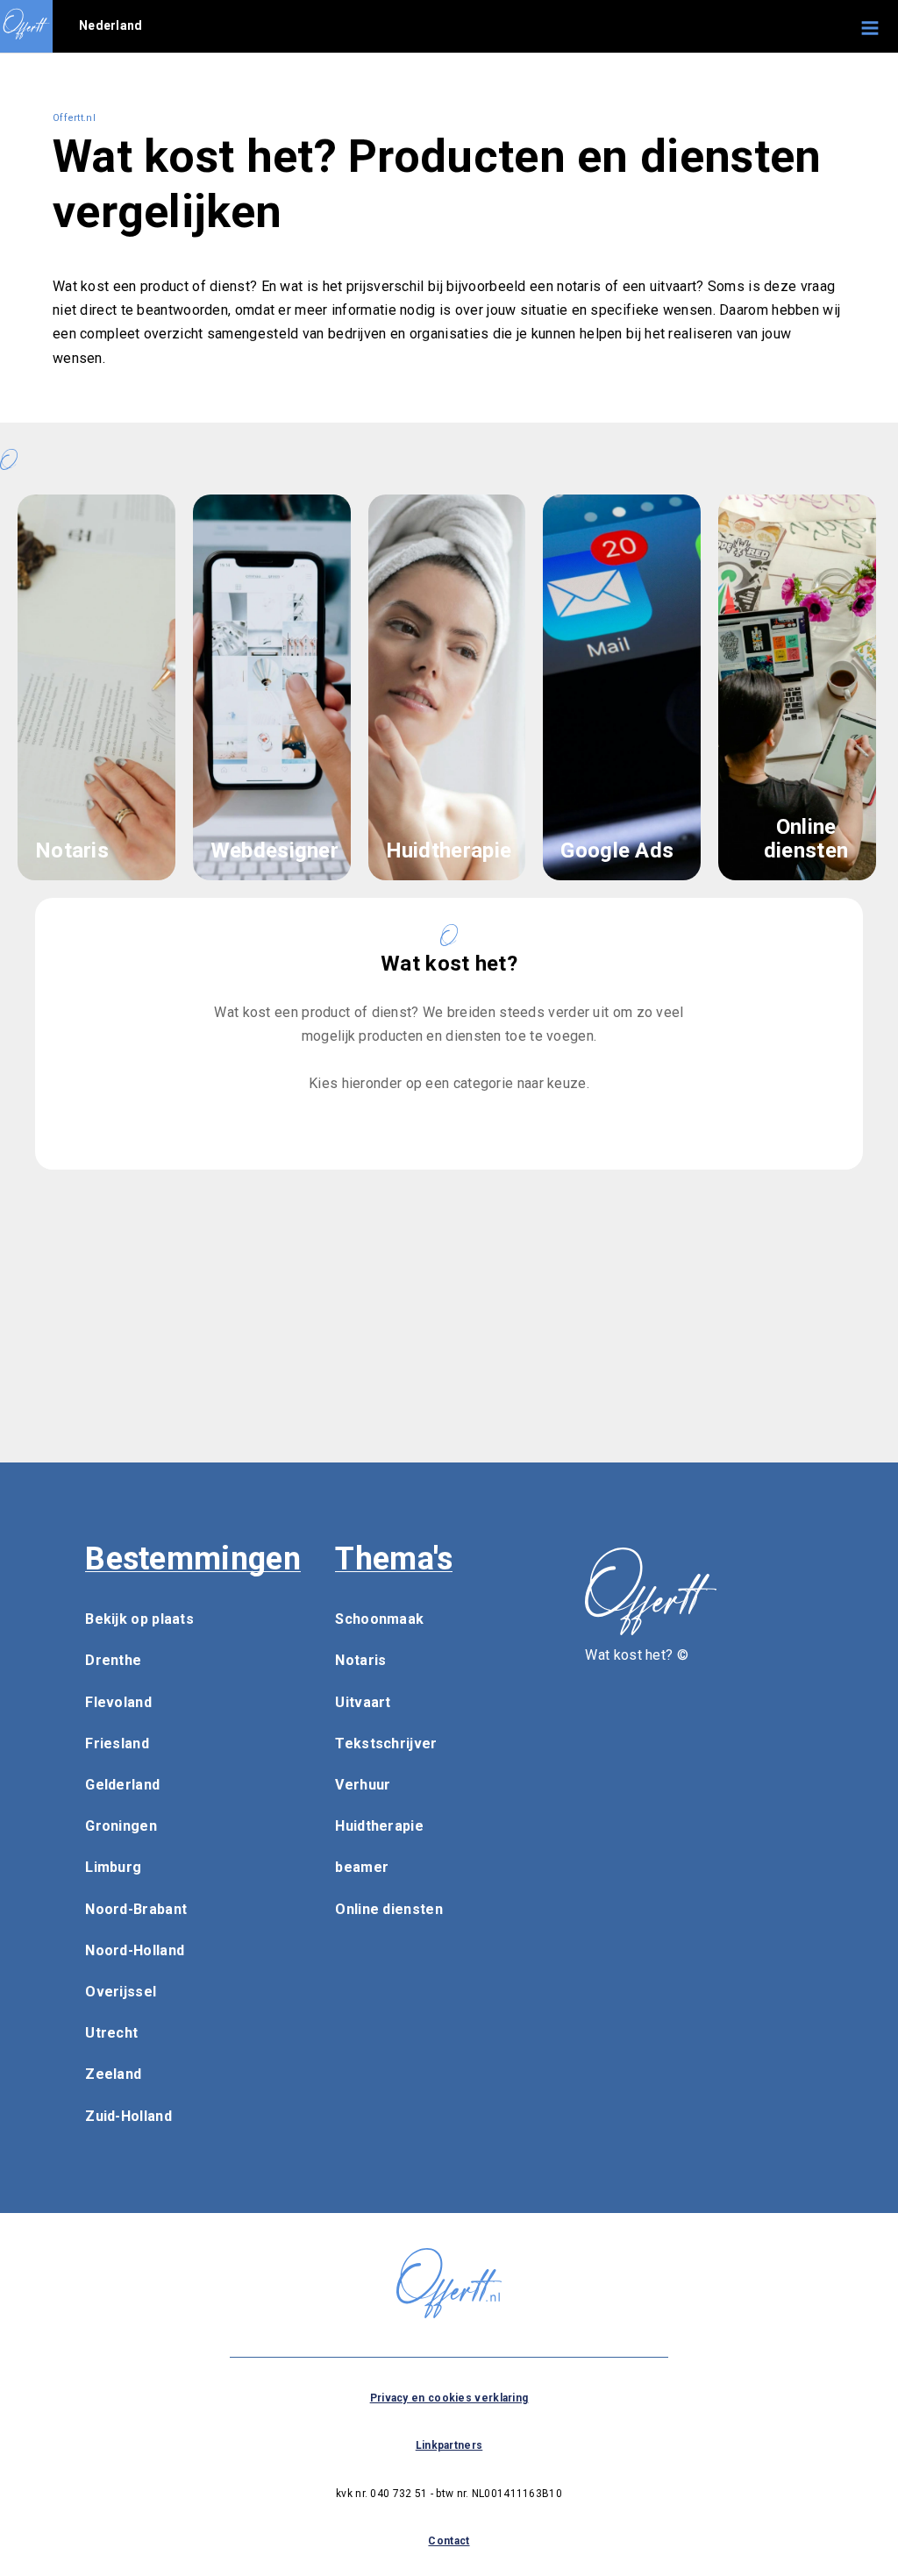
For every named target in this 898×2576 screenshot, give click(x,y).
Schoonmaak (379, 1619)
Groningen (121, 1826)
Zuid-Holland (128, 2116)
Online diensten (389, 1909)
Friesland (117, 1743)
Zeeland (113, 2074)
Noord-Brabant (136, 1909)
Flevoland (118, 1702)
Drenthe (113, 1660)
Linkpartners (449, 2445)
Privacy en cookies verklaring (449, 2398)
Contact (449, 2541)
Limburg (113, 1867)
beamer (362, 1867)
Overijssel (121, 1992)
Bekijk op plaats (139, 1619)
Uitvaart (363, 1702)
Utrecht (111, 2033)
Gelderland (122, 1785)
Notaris (360, 1660)
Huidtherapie (379, 1826)
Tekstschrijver (386, 1743)
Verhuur (363, 1785)
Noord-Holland (135, 1950)
